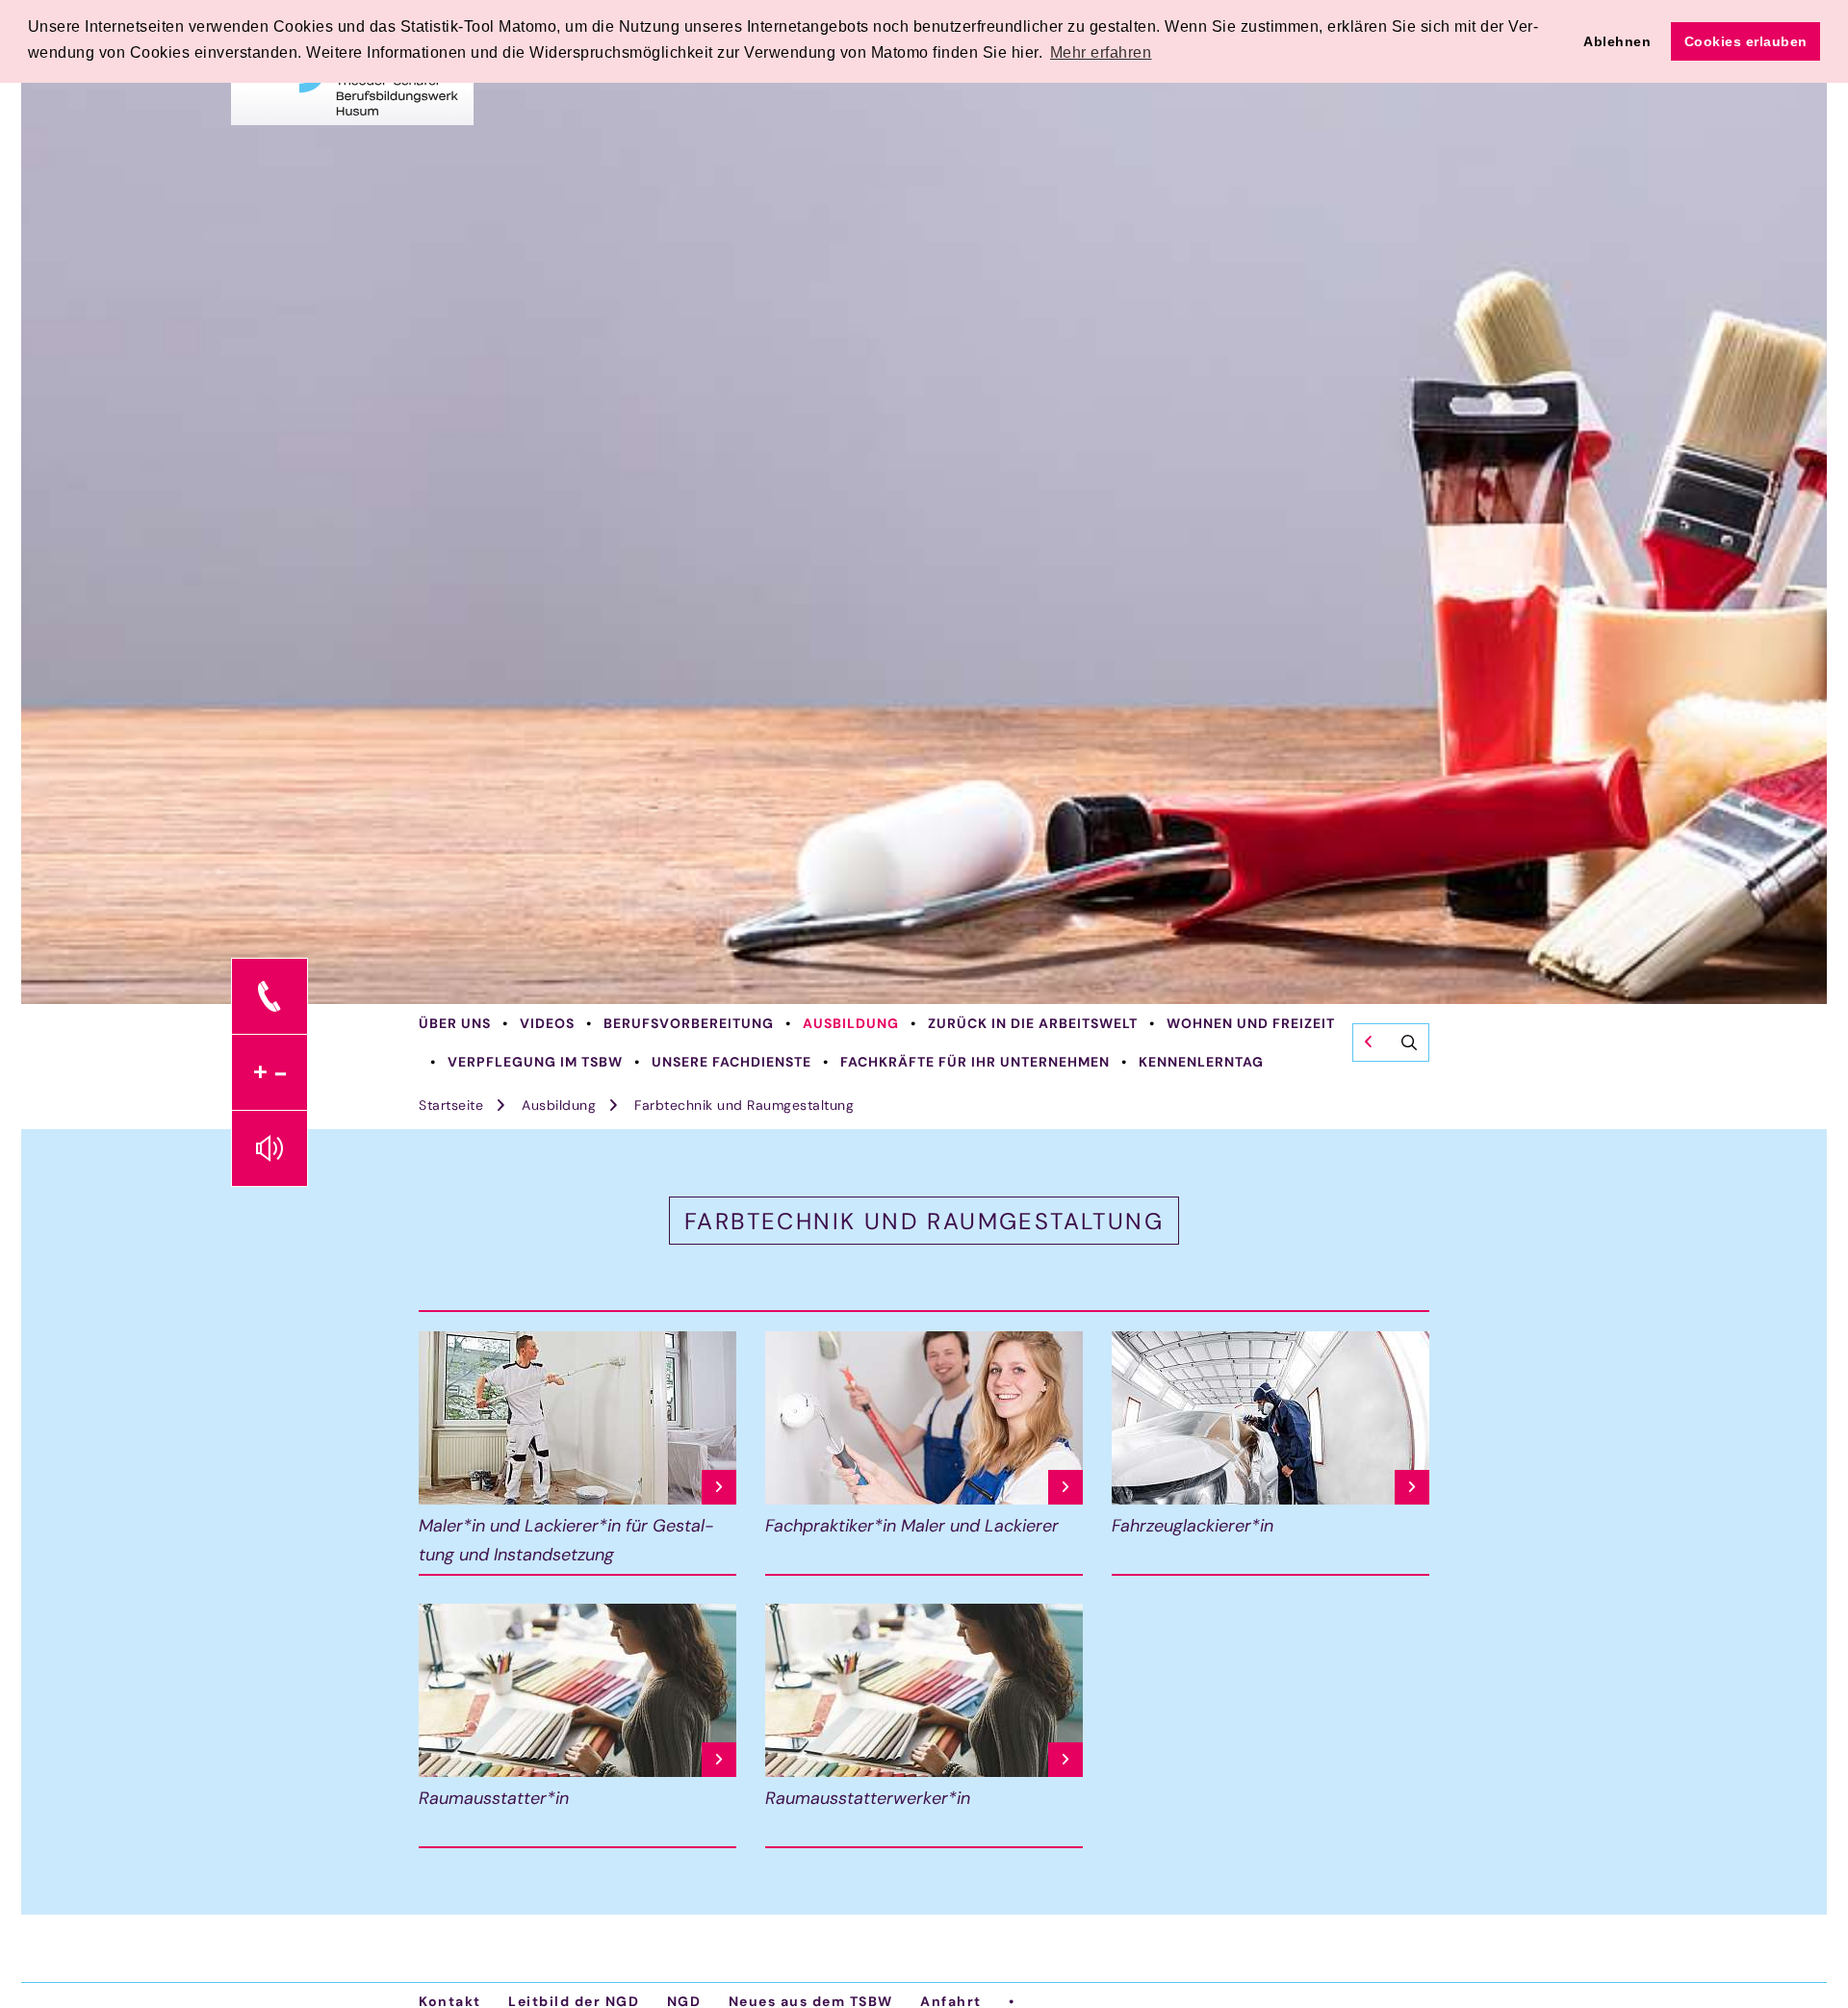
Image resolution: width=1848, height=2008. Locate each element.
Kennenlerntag (1201, 1062)
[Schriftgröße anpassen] (269, 1072)
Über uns (455, 1023)
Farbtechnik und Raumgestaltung (744, 1105)
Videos (547, 1023)
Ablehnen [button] (1617, 41)
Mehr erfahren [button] (1101, 52)
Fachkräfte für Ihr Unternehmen (975, 1062)
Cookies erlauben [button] (1746, 41)
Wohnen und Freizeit (1251, 1023)
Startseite (451, 1105)
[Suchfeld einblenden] (1391, 1043)
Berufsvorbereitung (689, 1023)
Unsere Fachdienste (731, 1062)
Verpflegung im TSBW (535, 1062)
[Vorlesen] (269, 1148)
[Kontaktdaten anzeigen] (269, 996)
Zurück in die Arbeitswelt (1033, 1023)
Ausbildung (851, 1023)
